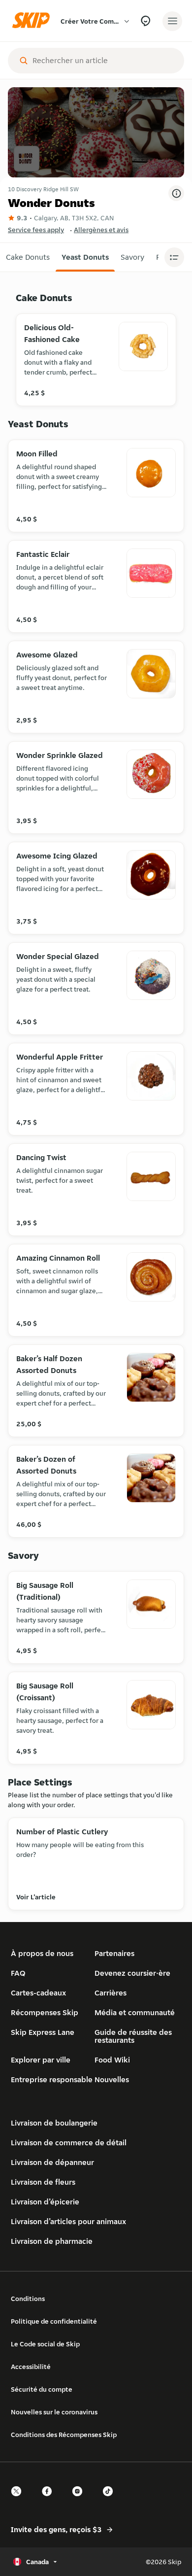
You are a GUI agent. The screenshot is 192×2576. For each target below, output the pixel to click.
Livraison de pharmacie (52, 2241)
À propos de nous (42, 1953)
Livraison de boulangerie (54, 2123)
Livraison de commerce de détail (69, 2143)
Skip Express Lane (43, 2032)
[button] (28, 257)
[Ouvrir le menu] (172, 21)
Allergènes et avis (101, 230)
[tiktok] (111, 2500)
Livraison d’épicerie (45, 2202)
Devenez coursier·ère (132, 1973)
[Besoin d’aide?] (145, 21)
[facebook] (50, 2500)
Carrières (111, 1993)
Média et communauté (135, 2012)
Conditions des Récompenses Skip (64, 2435)
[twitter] (19, 2500)
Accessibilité (31, 2367)
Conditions (28, 2299)
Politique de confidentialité (54, 2321)
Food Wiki (112, 2060)
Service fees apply (36, 230)
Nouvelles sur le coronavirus (54, 2412)
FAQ (18, 1973)
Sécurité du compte (42, 2389)
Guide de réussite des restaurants (133, 2036)
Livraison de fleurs (43, 2182)
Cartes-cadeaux (38, 1993)
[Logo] (33, 21)
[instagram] (80, 2500)
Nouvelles (112, 2079)
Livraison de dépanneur (52, 2162)
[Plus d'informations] (176, 193)
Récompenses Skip (45, 2012)
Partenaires (114, 1953)
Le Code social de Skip (45, 2344)
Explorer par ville (41, 2060)
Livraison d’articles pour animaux (68, 2221)
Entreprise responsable (52, 2079)
